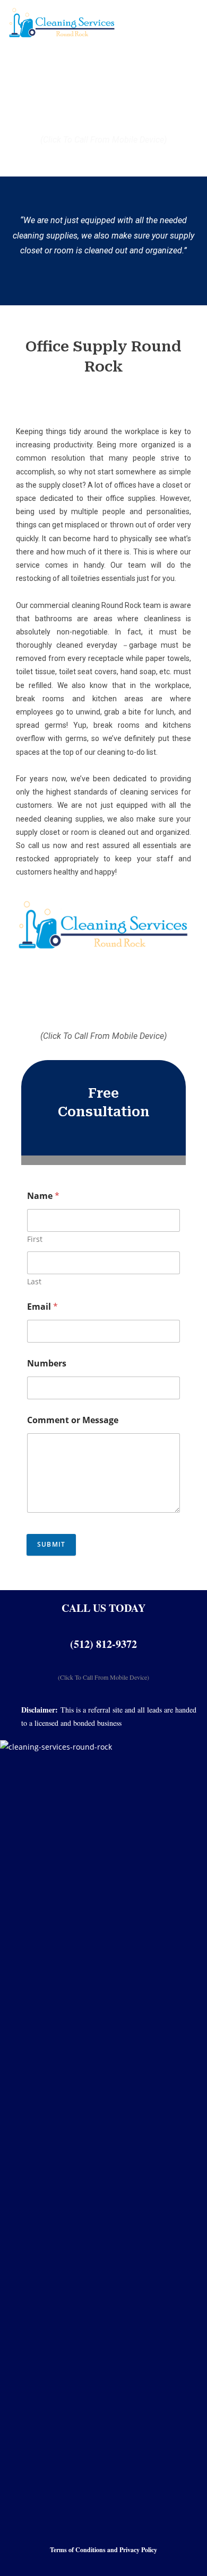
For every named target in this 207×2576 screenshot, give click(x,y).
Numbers (47, 1364)
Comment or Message (73, 1420)
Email (42, 1307)
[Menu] (160, 24)
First (35, 1239)
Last (34, 1281)
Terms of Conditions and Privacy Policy (103, 2550)
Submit (51, 1544)
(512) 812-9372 (103, 1644)
